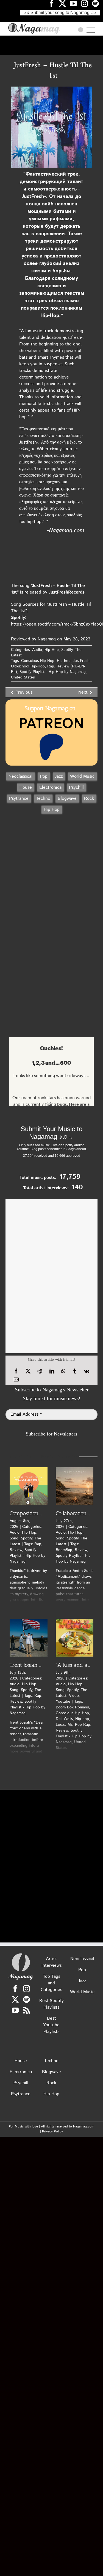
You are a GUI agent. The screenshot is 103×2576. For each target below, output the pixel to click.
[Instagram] (27, 1989)
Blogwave (67, 799)
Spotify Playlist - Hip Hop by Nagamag (53, 672)
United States (23, 677)
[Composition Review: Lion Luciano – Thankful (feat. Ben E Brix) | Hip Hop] (29, 1486)
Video (74, 1696)
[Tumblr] (75, 1371)
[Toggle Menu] (91, 30)
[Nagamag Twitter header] (65, 3)
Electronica (50, 787)
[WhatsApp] (63, 1371)
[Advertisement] (52, 45)
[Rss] (27, 2010)
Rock (89, 799)
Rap (51, 666)
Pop (44, 776)
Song (14, 1538)
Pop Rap (83, 1725)
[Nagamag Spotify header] (98, 3)
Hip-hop (64, 661)
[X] (28, 1371)
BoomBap (64, 1550)
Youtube (63, 1702)
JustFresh (81, 661)
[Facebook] (16, 1371)
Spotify (67, 650)
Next (83, 692)
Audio (37, 650)
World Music (82, 776)
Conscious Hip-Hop (38, 661)
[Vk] (87, 1371)
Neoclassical (20, 776)
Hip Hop (52, 650)
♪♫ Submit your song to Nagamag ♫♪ (60, 13)
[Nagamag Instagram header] (87, 3)
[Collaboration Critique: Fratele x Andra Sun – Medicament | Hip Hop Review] (75, 1486)
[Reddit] (40, 1371)
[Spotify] (27, 1999)
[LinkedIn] (52, 1371)
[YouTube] (15, 2010)
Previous (24, 692)
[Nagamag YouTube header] (76, 3)
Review (16, 1550)
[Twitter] (15, 1999)
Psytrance (19, 799)
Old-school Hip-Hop (28, 666)
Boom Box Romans (72, 1707)
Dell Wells (64, 1719)
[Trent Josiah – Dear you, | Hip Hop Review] (29, 1638)
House (26, 787)
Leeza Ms (64, 1725)
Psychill (76, 787)
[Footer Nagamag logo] (21, 1954)
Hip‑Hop (52, 810)
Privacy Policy (52, 2131)
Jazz (59, 776)
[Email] (16, 1380)
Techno (43, 799)
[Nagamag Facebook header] (54, 3)
